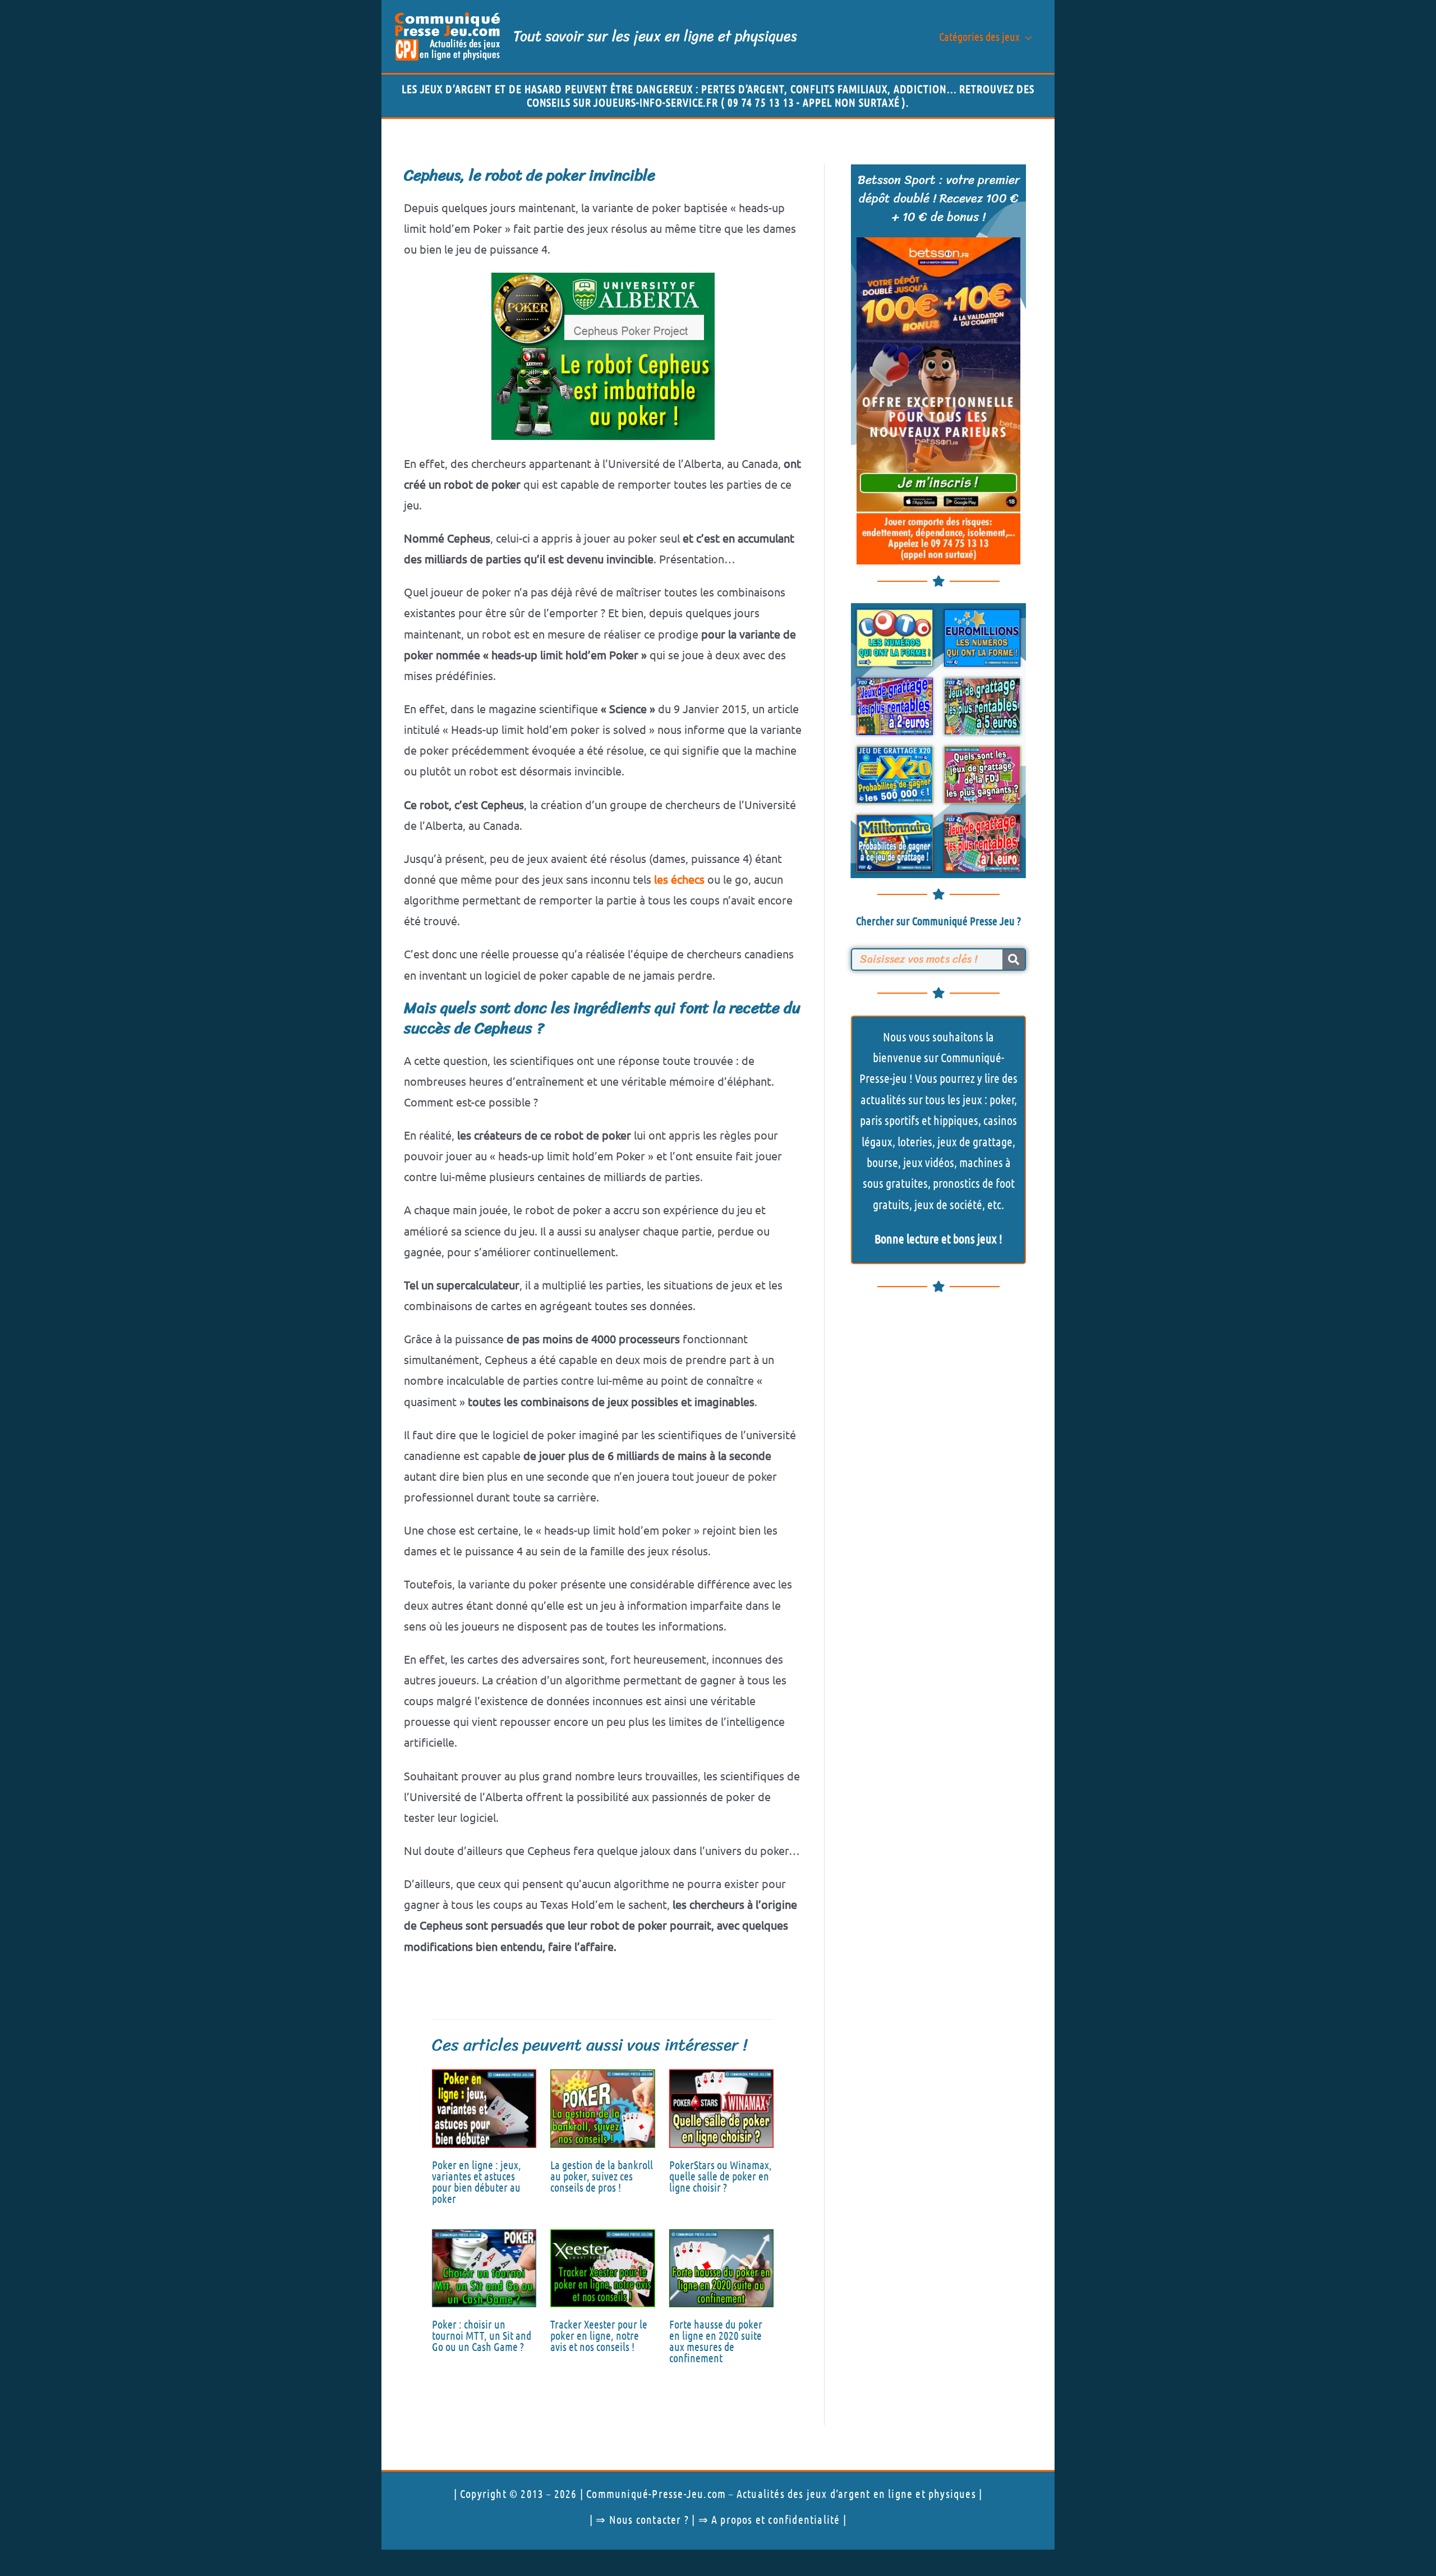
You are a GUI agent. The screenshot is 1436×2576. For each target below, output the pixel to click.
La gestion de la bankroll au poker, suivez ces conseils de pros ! (602, 2176)
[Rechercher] (1014, 959)
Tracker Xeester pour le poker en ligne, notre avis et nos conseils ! (599, 2335)
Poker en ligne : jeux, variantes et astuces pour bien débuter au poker (477, 2182)
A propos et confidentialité (775, 2519)
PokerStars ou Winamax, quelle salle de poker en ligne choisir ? (721, 2176)
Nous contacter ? (649, 2519)
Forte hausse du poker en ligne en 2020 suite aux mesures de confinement (716, 2341)
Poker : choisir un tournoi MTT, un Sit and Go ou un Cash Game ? (482, 2335)
